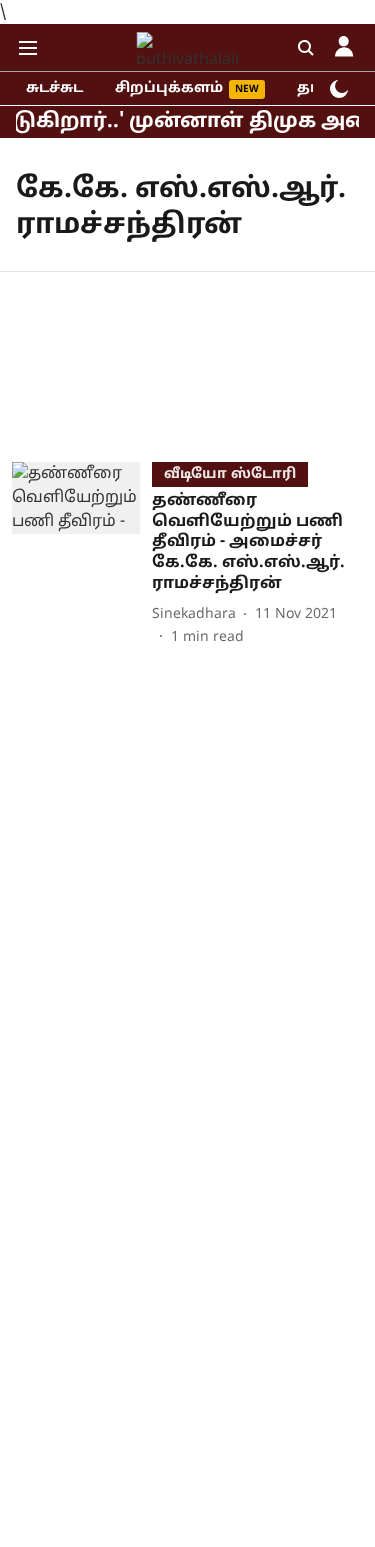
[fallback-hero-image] (82, 555)
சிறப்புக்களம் (169, 88)
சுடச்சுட (54, 88)
